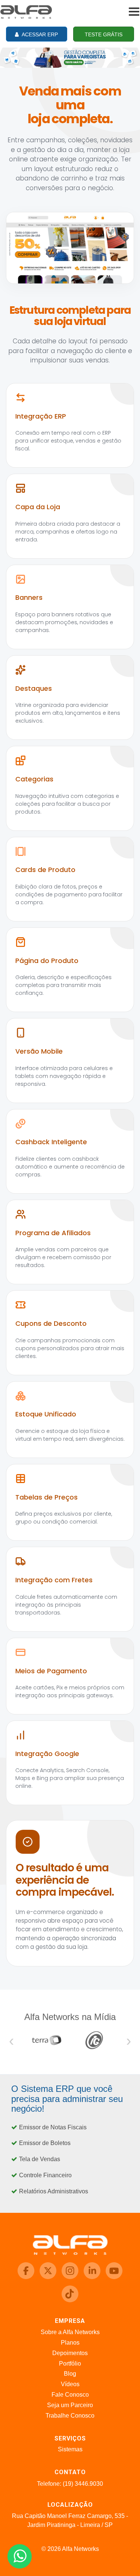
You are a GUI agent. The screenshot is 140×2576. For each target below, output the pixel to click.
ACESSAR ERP (39, 34)
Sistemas (70, 2449)
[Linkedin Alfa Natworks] (93, 2277)
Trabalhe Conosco (70, 2416)
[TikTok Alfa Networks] (70, 2300)
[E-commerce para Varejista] (70, 57)
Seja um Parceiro (70, 2405)
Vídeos (70, 2384)
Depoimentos (70, 2353)
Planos (70, 2343)
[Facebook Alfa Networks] (27, 2277)
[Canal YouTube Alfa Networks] (114, 2277)
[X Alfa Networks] (49, 2277)
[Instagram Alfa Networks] (71, 2277)
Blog (70, 2374)
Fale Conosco (70, 2395)
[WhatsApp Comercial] (20, 2556)
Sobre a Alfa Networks (70, 2332)
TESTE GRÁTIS (104, 34)
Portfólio (70, 2364)
